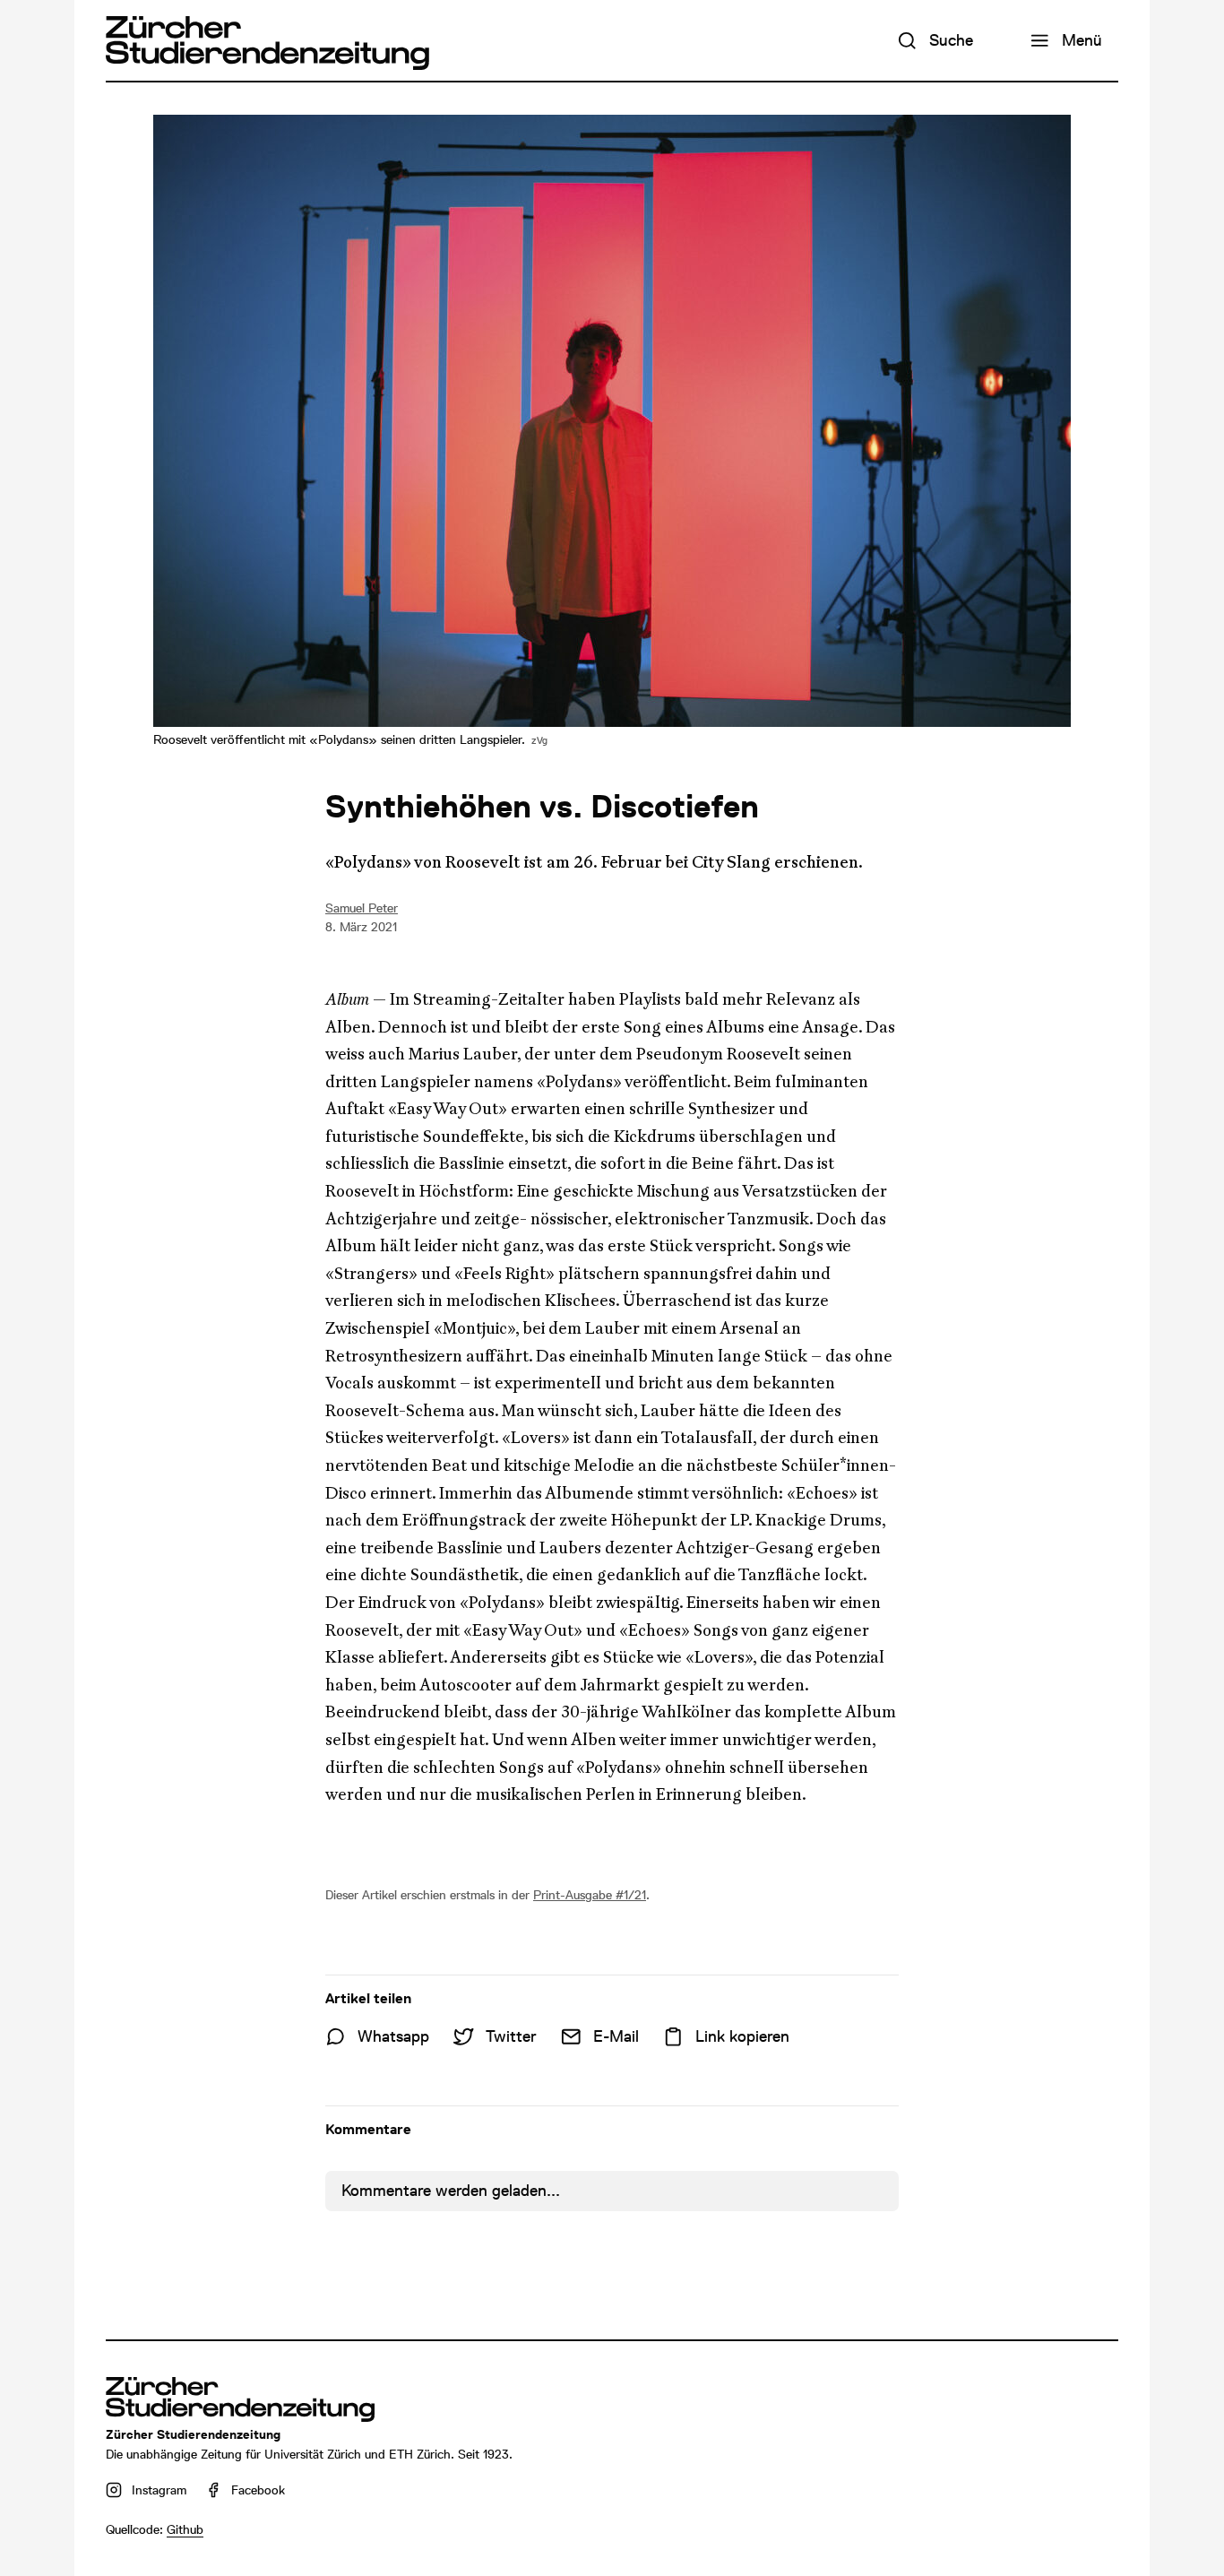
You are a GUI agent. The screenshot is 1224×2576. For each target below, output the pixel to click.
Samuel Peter (362, 908)
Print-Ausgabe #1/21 (590, 1895)
